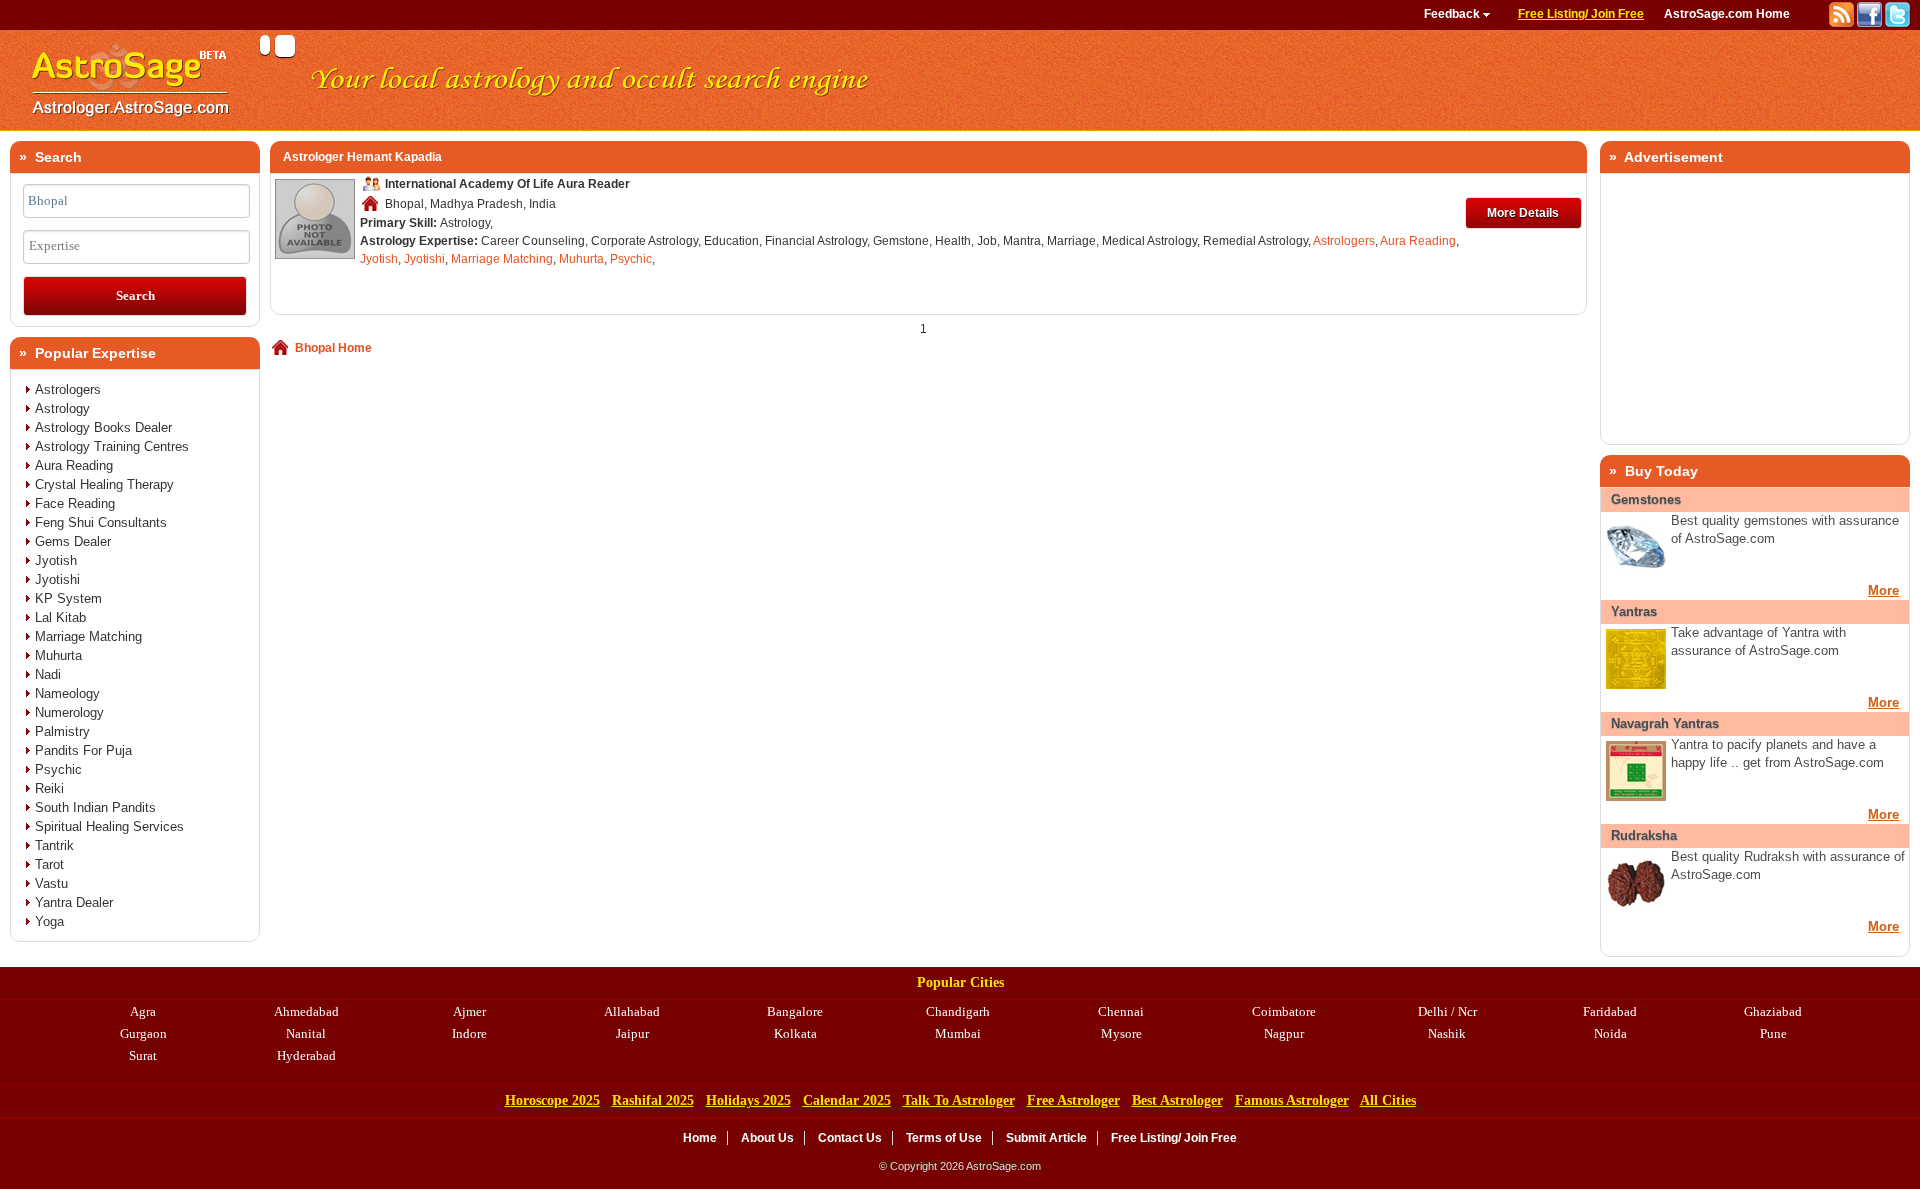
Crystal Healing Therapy (104, 484)
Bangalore (795, 1011)
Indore (469, 1033)
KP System (68, 598)
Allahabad (632, 1011)
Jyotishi (424, 259)
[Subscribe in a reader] (1843, 23)
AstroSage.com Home (1727, 14)
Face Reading (75, 503)
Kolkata (795, 1033)
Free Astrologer (1073, 1100)
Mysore (1121, 1033)
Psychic (631, 259)
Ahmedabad (306, 1011)
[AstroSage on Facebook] (1871, 23)
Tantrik (54, 845)
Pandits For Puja (83, 750)
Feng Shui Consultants (101, 522)
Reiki (49, 788)
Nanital (306, 1033)
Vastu (51, 883)
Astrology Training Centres (112, 446)
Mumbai (958, 1033)
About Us (767, 1138)
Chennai (1121, 1011)
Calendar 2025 (847, 1100)
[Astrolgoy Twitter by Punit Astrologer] (1897, 23)
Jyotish (379, 259)
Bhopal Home (333, 348)
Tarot (49, 864)
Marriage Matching (502, 259)
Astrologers (1344, 241)
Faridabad (1610, 1011)
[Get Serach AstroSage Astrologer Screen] (130, 126)
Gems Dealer (73, 541)
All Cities (1388, 1100)
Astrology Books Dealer (103, 427)
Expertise (54, 245)
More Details (1523, 213)
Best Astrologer (1177, 1100)
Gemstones (1646, 499)
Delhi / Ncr (1447, 1011)
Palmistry (62, 731)
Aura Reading (1418, 241)
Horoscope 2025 (552, 1100)
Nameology (67, 693)
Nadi (48, 674)
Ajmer (469, 1011)
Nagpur (1284, 1033)
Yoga (49, 921)
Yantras (1634, 611)
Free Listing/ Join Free (1581, 14)
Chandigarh (958, 1011)
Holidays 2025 (748, 1100)
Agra (143, 1011)
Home (700, 1138)
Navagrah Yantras (1665, 723)
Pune (1773, 1033)
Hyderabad (306, 1055)
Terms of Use (944, 1138)
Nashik (1447, 1033)
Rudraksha (1644, 835)
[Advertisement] (1755, 309)
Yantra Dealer (74, 902)
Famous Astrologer (1292, 1100)
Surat (143, 1055)
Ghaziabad (1773, 1011)
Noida (1610, 1033)
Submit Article (1046, 1138)
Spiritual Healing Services (109, 826)
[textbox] (136, 201)
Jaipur (632, 1033)
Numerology (69, 712)
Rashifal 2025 (653, 1100)
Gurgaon (143, 1033)
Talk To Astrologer (959, 1100)
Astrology (62, 408)
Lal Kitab (60, 617)
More (1883, 590)
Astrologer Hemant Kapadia (362, 157)
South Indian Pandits (95, 807)
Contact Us (850, 1138)
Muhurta (581, 259)
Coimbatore (1284, 1011)
